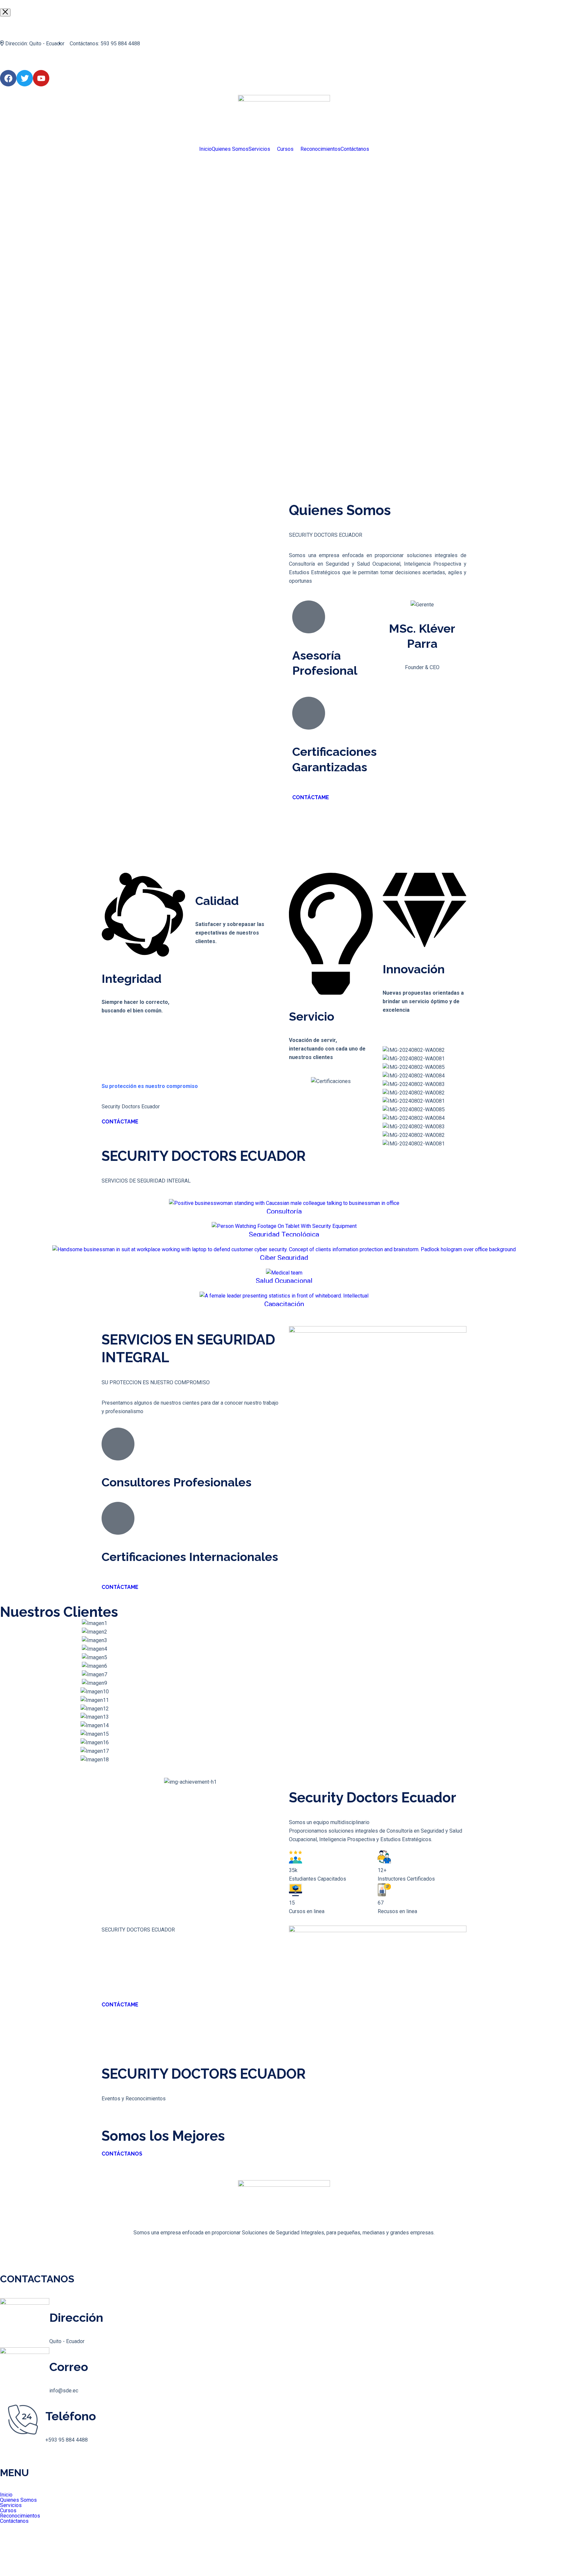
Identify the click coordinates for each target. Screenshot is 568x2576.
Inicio (205, 149)
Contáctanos (355, 149)
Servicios (259, 149)
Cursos (285, 149)
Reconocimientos (320, 149)
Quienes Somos (230, 149)
